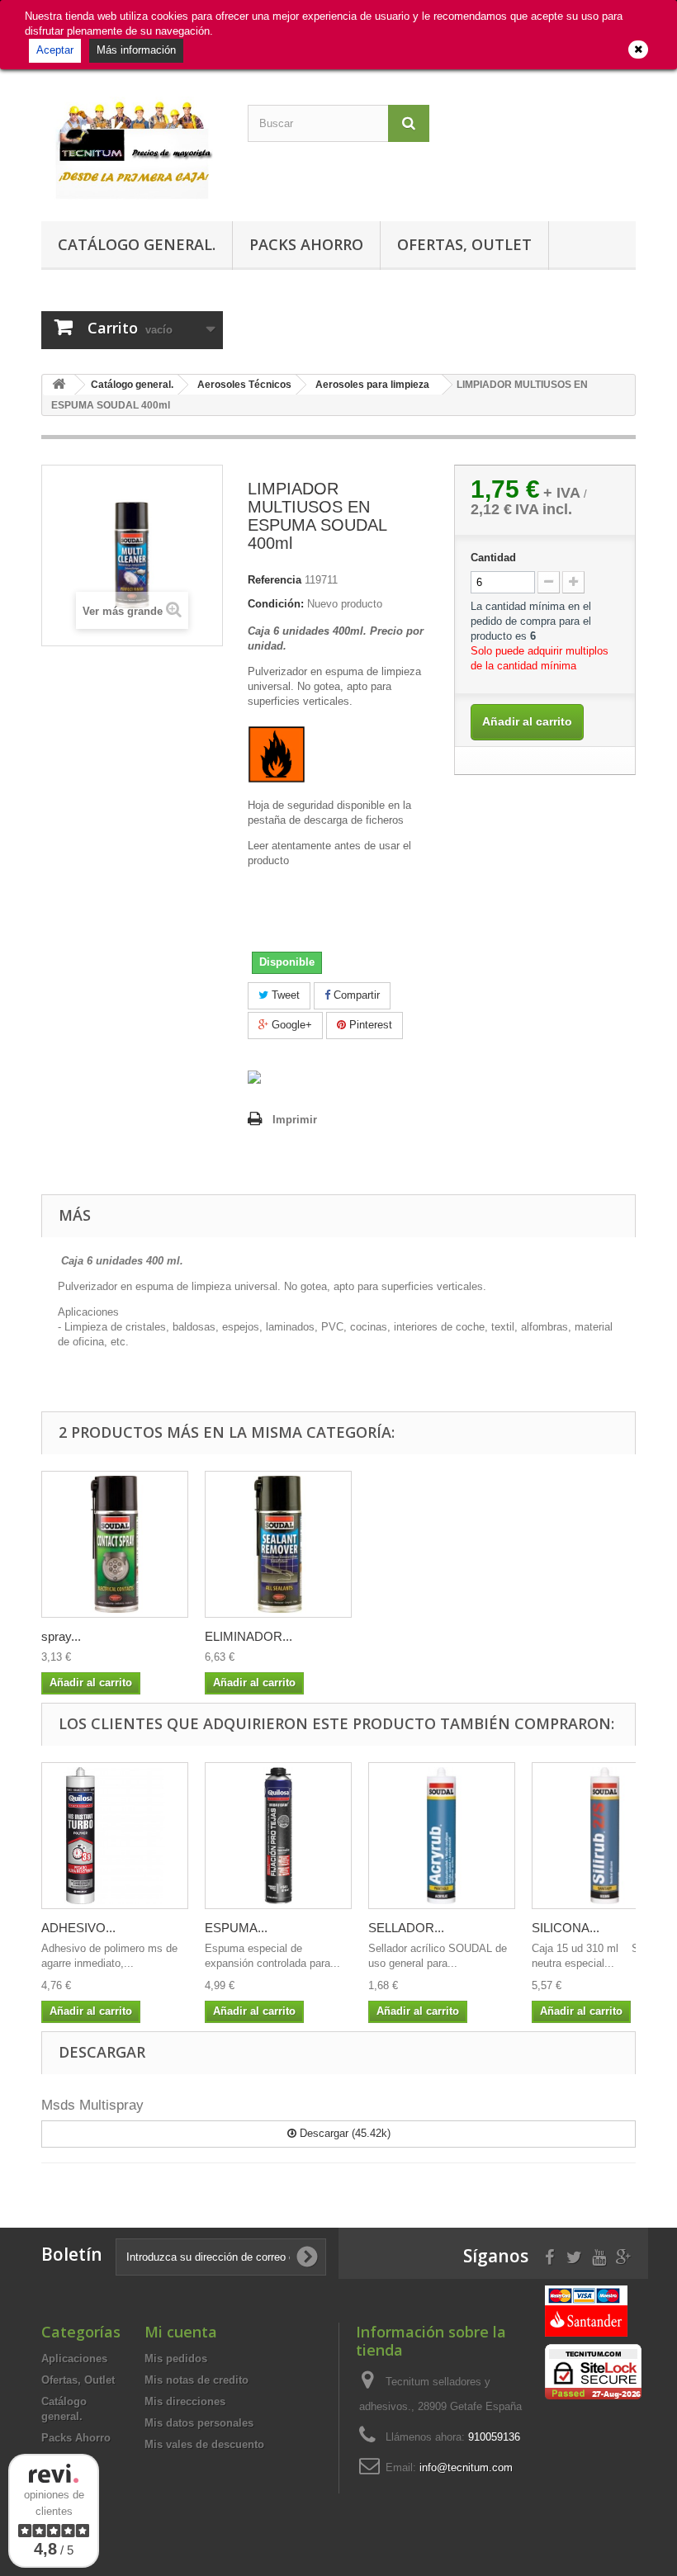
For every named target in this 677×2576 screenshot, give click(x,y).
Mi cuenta (181, 2332)
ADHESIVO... (78, 1928)
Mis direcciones (185, 2401)
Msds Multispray (92, 2105)
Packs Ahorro (306, 244)
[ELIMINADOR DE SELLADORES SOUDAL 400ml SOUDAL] (278, 1544)
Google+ (290, 1025)
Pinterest (369, 1025)
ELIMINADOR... (249, 1636)
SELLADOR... (406, 1928)
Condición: (276, 604)
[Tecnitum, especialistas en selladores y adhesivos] (132, 149)
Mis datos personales (199, 2423)
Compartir (355, 995)
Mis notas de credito (196, 2380)
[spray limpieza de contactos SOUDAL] (115, 1544)
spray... (61, 1636)
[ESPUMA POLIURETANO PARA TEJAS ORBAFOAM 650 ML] (278, 1836)
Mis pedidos (176, 2359)
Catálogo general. (137, 244)
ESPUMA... (236, 1928)
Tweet (284, 995)
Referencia (275, 580)
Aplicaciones (74, 2359)
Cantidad (493, 558)
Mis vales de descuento (204, 2444)
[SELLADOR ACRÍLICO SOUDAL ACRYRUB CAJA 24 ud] (442, 1836)
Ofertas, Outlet (464, 244)
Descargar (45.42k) (343, 2133)
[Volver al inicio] (59, 385)
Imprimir (295, 1120)
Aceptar (55, 50)
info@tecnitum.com (466, 2467)
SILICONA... (566, 1928)
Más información (136, 50)
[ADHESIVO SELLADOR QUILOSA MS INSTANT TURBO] (115, 1836)
